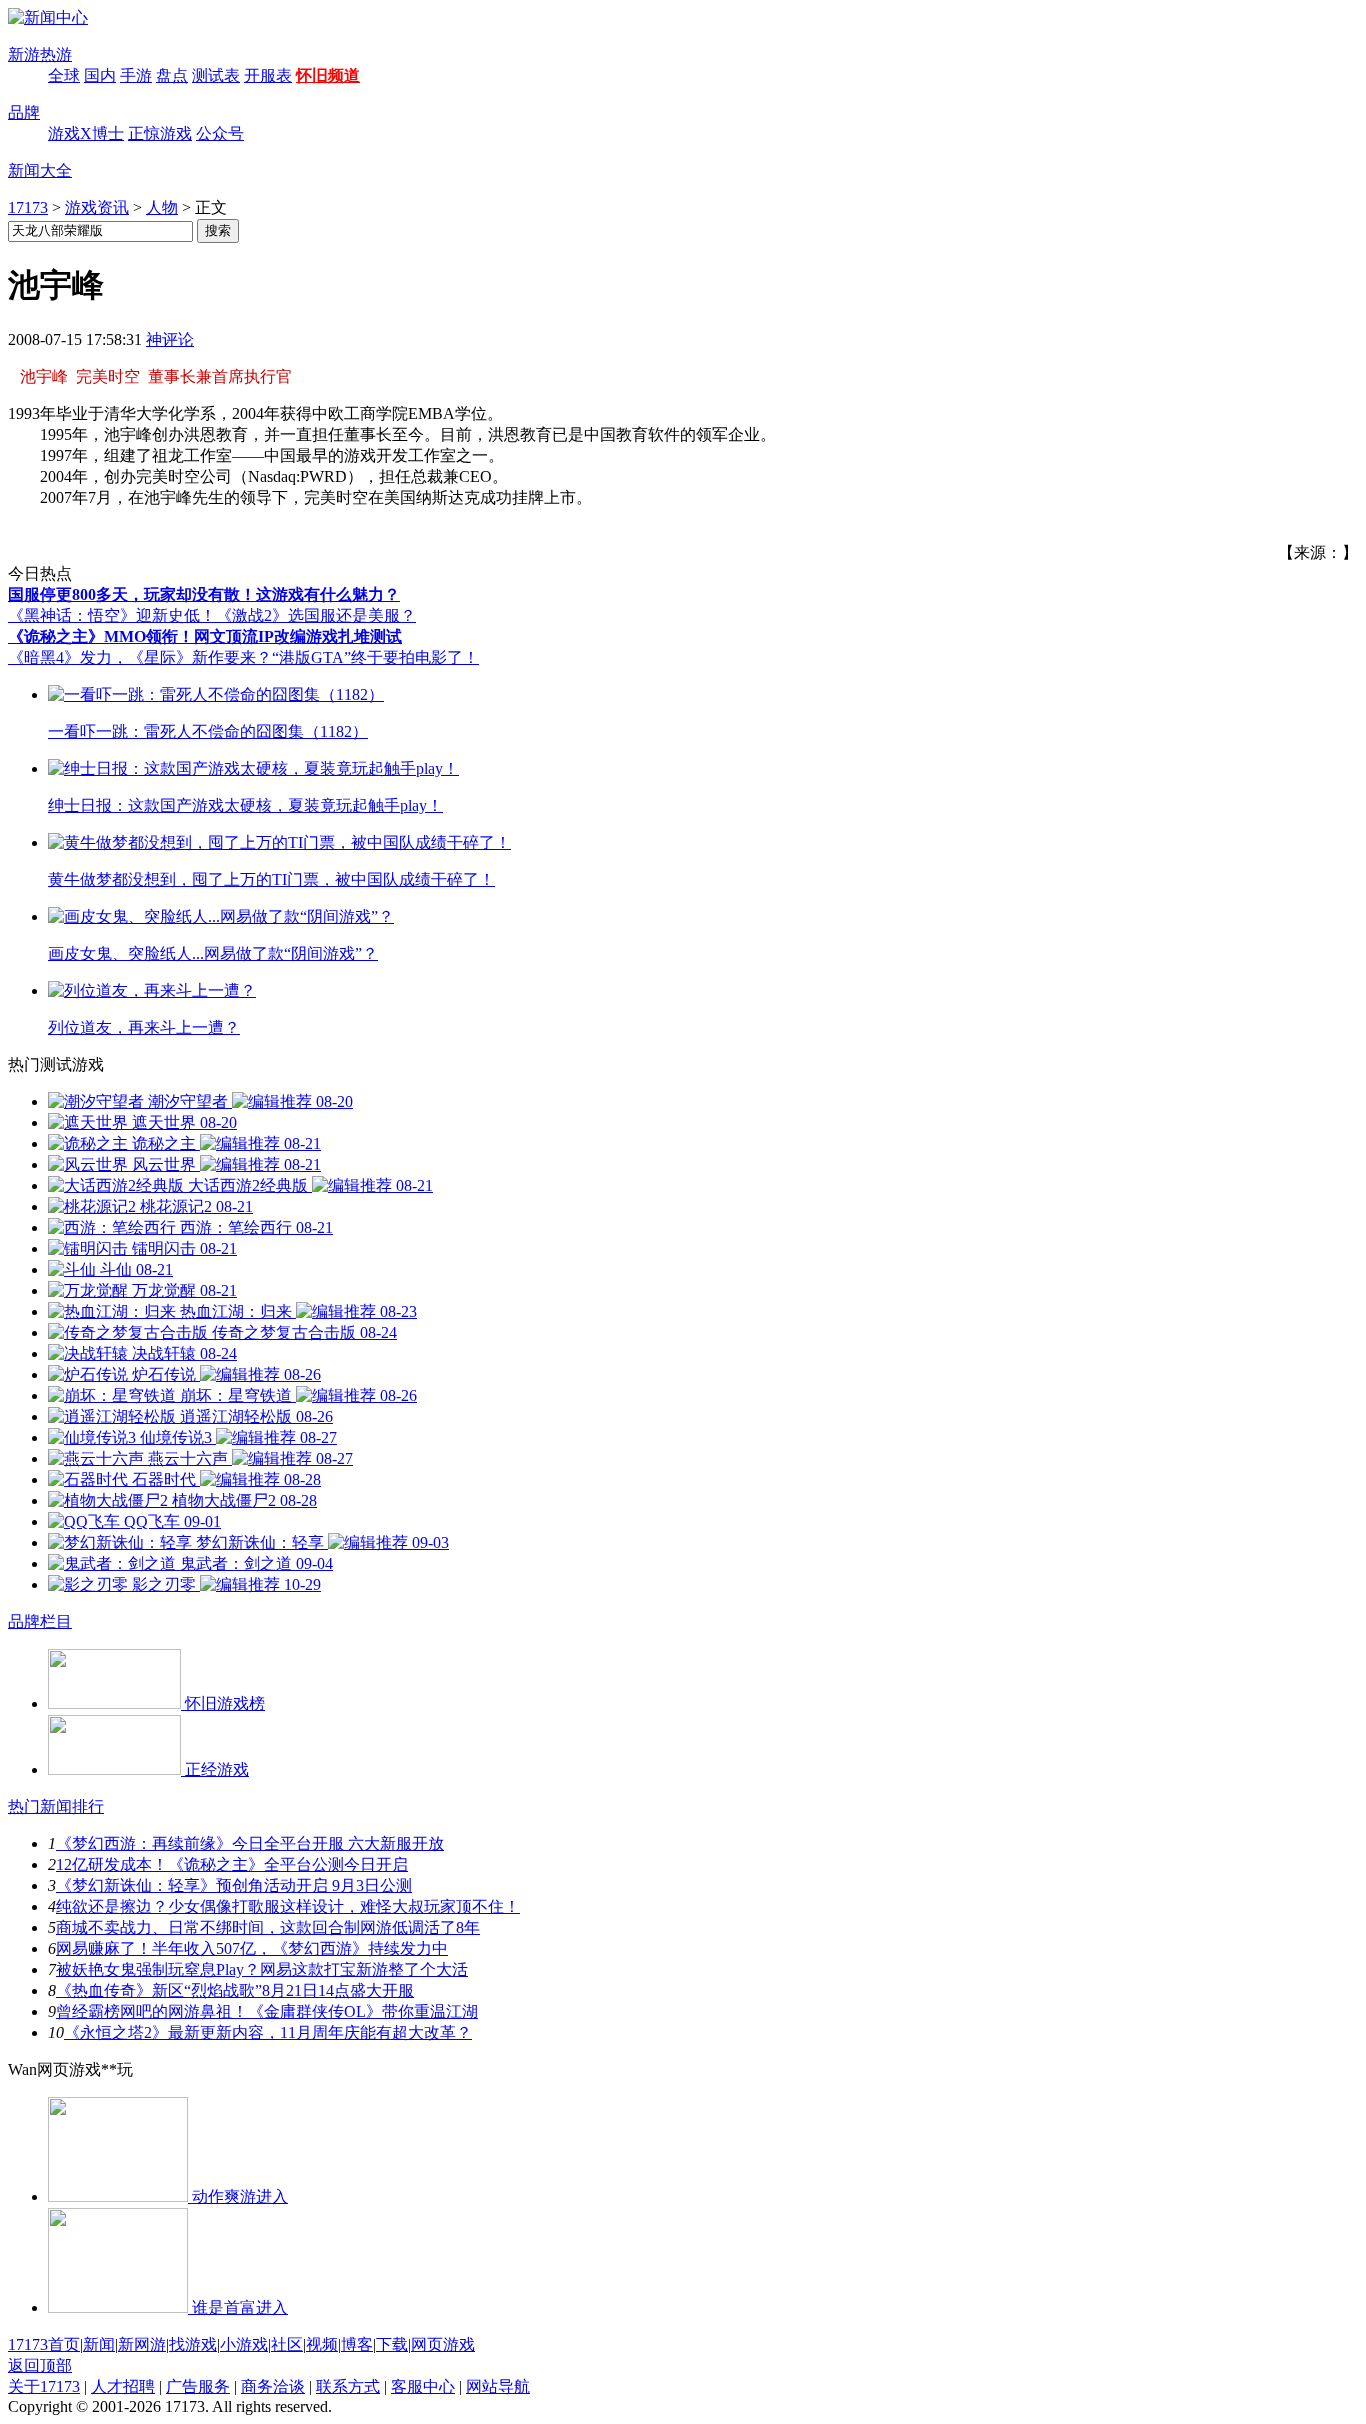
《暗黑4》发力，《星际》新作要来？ (140, 657)
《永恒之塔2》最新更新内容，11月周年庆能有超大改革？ (268, 2032)
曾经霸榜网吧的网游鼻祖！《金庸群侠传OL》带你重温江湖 (267, 2011)
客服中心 (423, 2386)
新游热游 (40, 54)
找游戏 (193, 2344)
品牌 (24, 112)
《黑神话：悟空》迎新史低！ (112, 615)
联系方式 (348, 2386)
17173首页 (44, 2344)
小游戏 (244, 2344)
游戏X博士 (86, 133)
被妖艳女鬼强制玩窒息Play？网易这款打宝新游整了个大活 (262, 1969)
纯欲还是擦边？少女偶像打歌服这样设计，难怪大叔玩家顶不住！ (288, 1906)
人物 (162, 207)
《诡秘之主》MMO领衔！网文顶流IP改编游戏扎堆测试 (205, 636)
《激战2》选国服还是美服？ (316, 615)
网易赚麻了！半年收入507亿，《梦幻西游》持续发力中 (252, 1948)
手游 (136, 75)
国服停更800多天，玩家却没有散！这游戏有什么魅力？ (204, 594)
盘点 (172, 75)
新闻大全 (40, 170)
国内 (100, 75)
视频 (322, 2344)
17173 (28, 207)
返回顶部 (40, 2365)
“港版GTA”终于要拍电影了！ (375, 657)
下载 (392, 2344)
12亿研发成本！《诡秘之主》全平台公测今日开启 (232, 1864)
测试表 (216, 75)
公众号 (220, 133)
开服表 (268, 75)
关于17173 (44, 2386)
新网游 (142, 2344)
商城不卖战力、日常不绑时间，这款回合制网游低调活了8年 (268, 1927)
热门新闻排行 (56, 1806)
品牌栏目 (40, 1621)
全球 (64, 75)
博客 (357, 2344)
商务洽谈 (273, 2386)
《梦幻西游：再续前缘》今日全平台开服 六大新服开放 (250, 1843)
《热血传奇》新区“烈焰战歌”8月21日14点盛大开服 (235, 1990)
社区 (287, 2344)
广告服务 (198, 2386)
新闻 (99, 2344)
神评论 (170, 339)
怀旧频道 (328, 75)
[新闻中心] (48, 17)
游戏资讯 (97, 207)
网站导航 (498, 2386)
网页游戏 (443, 2344)
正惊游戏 (160, 133)
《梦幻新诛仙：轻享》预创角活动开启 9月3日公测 (234, 1885)
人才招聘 (123, 2386)
